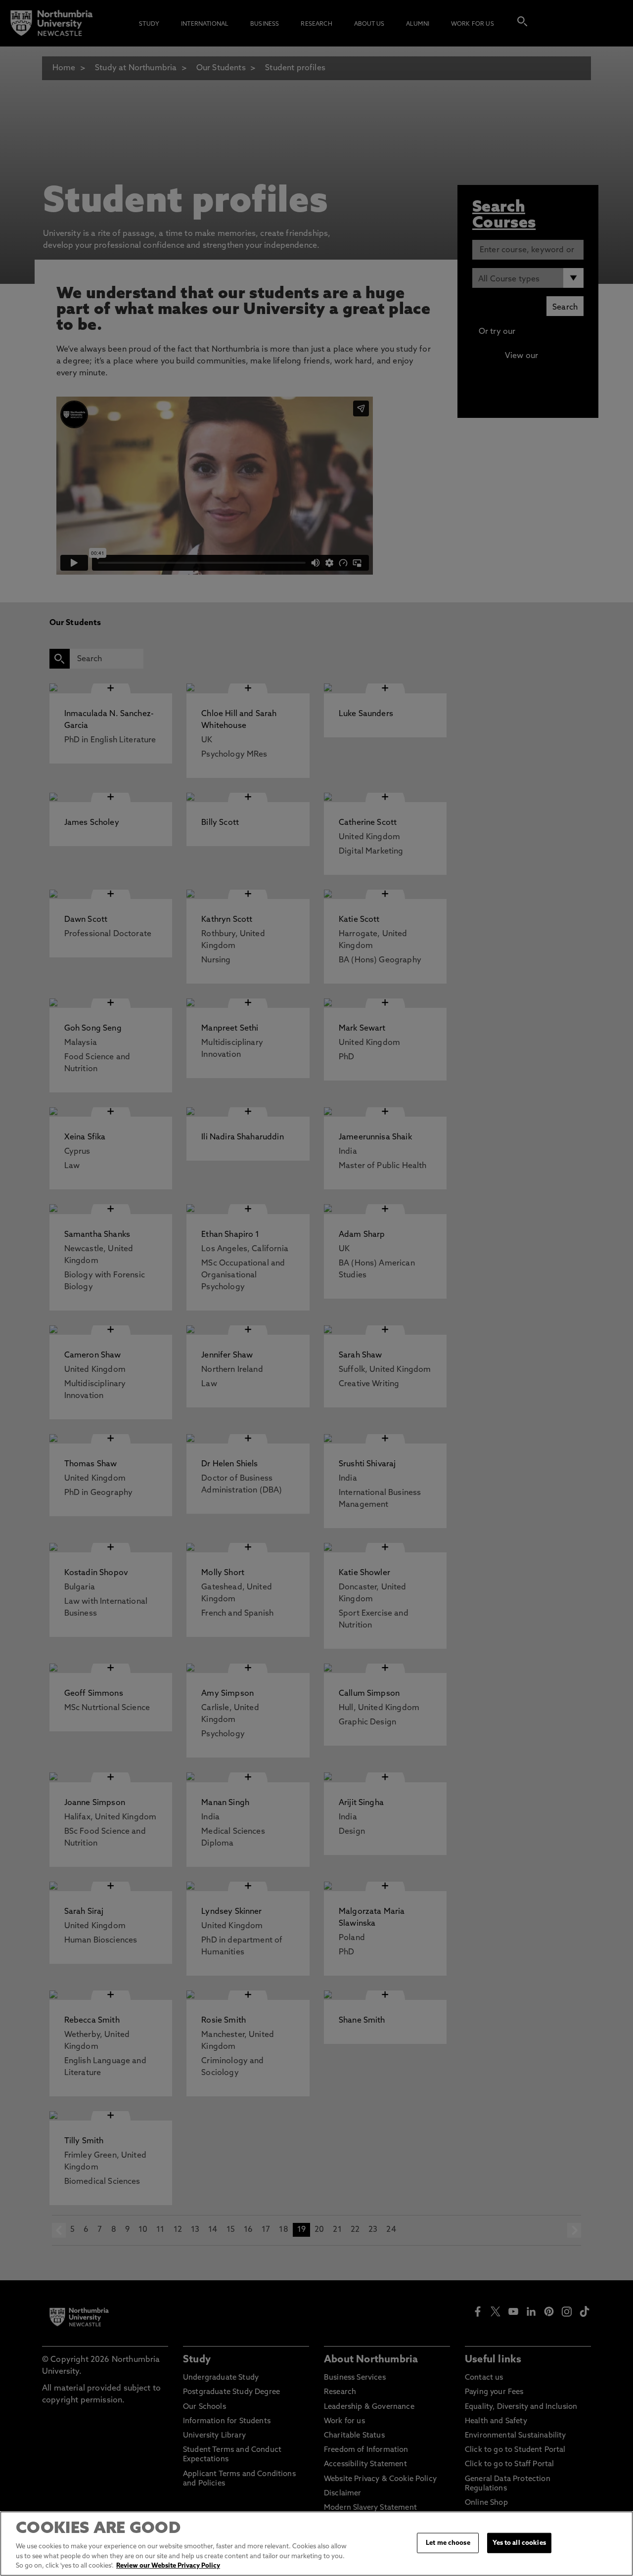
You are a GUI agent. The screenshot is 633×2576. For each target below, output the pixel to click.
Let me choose (448, 2543)
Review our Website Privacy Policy (168, 2566)
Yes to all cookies (519, 2543)
